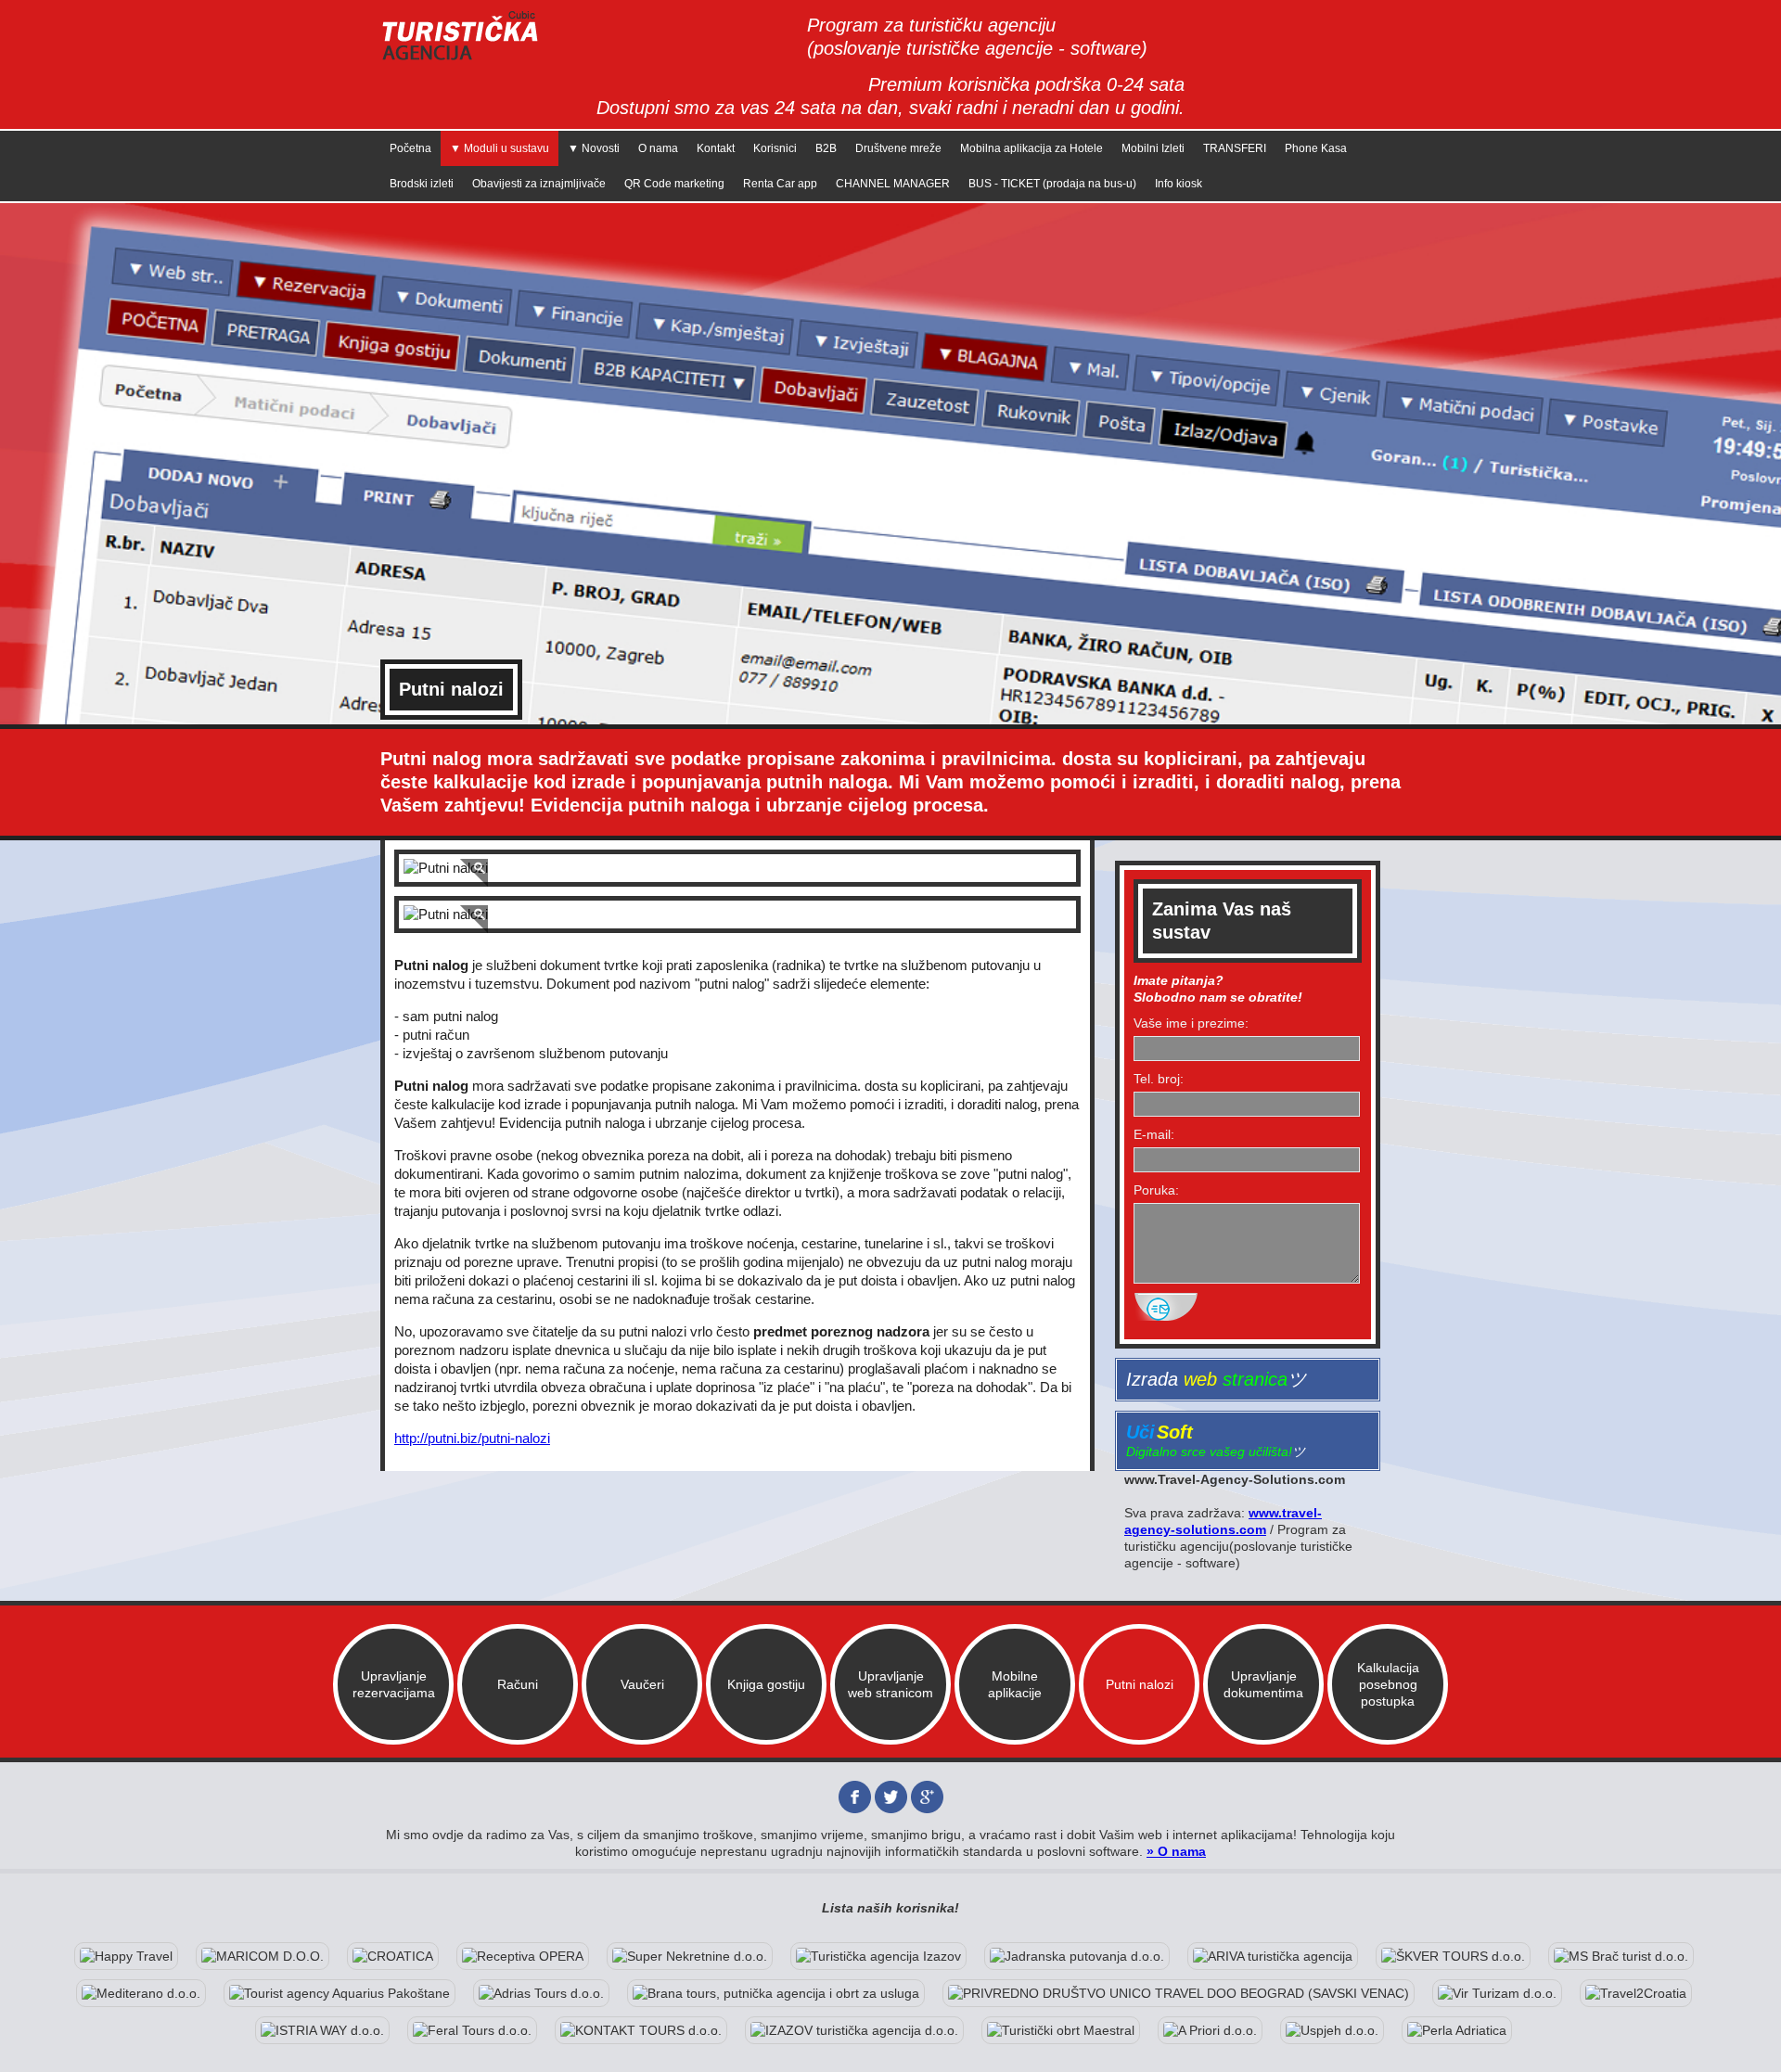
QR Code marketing (674, 184)
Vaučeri (642, 1684)
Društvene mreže (898, 148)
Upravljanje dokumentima (1263, 1684)
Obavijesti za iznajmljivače (539, 184)
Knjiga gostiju (766, 1684)
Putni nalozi (1140, 1684)
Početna (410, 148)
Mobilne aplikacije (1015, 1684)
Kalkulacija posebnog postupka (1388, 1684)
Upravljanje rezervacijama (394, 1684)
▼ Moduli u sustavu (500, 148)
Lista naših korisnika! (890, 1908)
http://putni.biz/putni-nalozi (472, 1438)
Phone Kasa (1316, 148)
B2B (826, 148)
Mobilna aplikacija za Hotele (1031, 148)
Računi (518, 1684)
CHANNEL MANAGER (893, 184)
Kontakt (716, 148)
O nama (658, 148)
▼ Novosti (594, 148)
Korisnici (775, 148)
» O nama (1176, 1851)
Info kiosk (1179, 184)
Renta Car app (780, 184)
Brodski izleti (422, 184)
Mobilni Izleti (1153, 148)
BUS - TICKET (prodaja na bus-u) (1052, 184)
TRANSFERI (1235, 148)
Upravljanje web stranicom (890, 1684)
